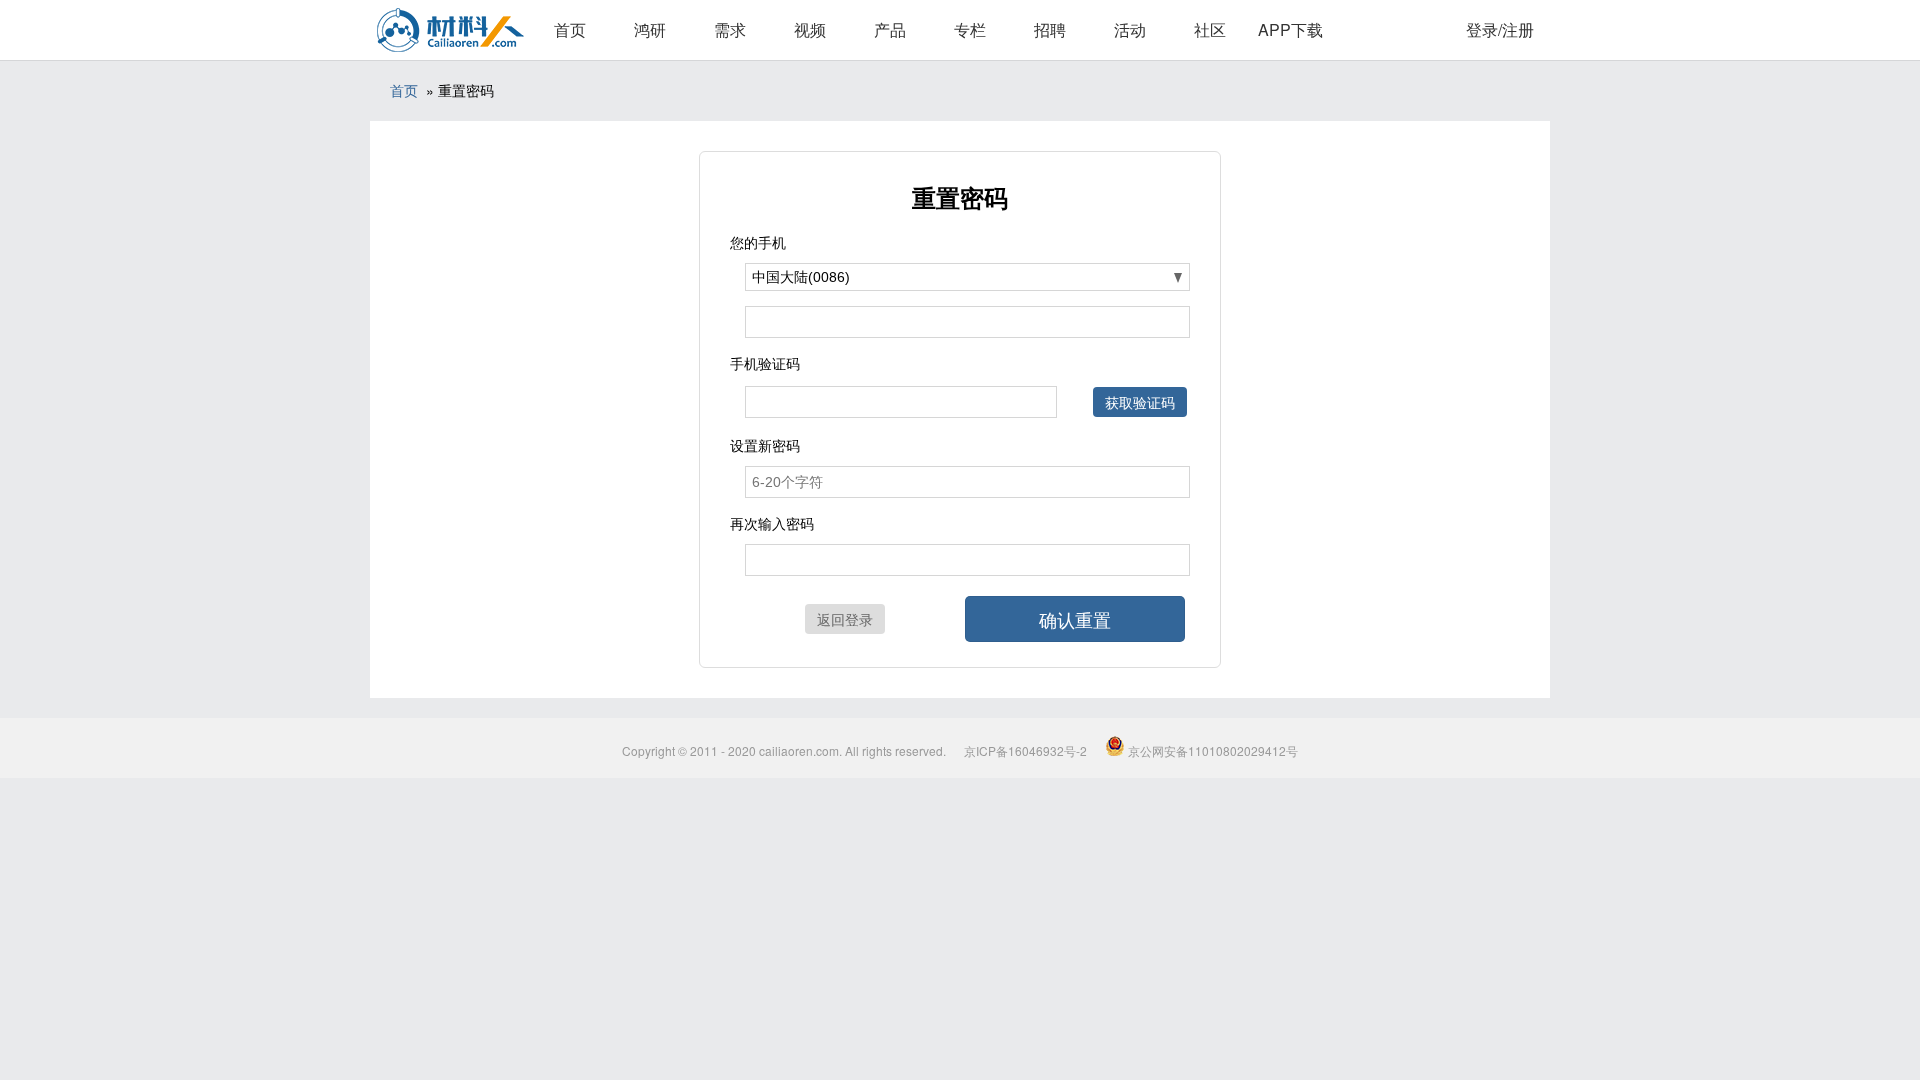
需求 (730, 29)
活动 (1130, 29)
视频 (810, 29)
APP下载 (1290, 29)
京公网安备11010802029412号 (1211, 750)
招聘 (1050, 29)
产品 (890, 29)
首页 (570, 29)
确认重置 (1075, 619)
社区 (1210, 29)
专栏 (970, 29)
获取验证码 (1140, 402)
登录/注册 (1500, 29)
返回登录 (845, 619)
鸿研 (650, 29)
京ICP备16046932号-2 (1025, 750)
